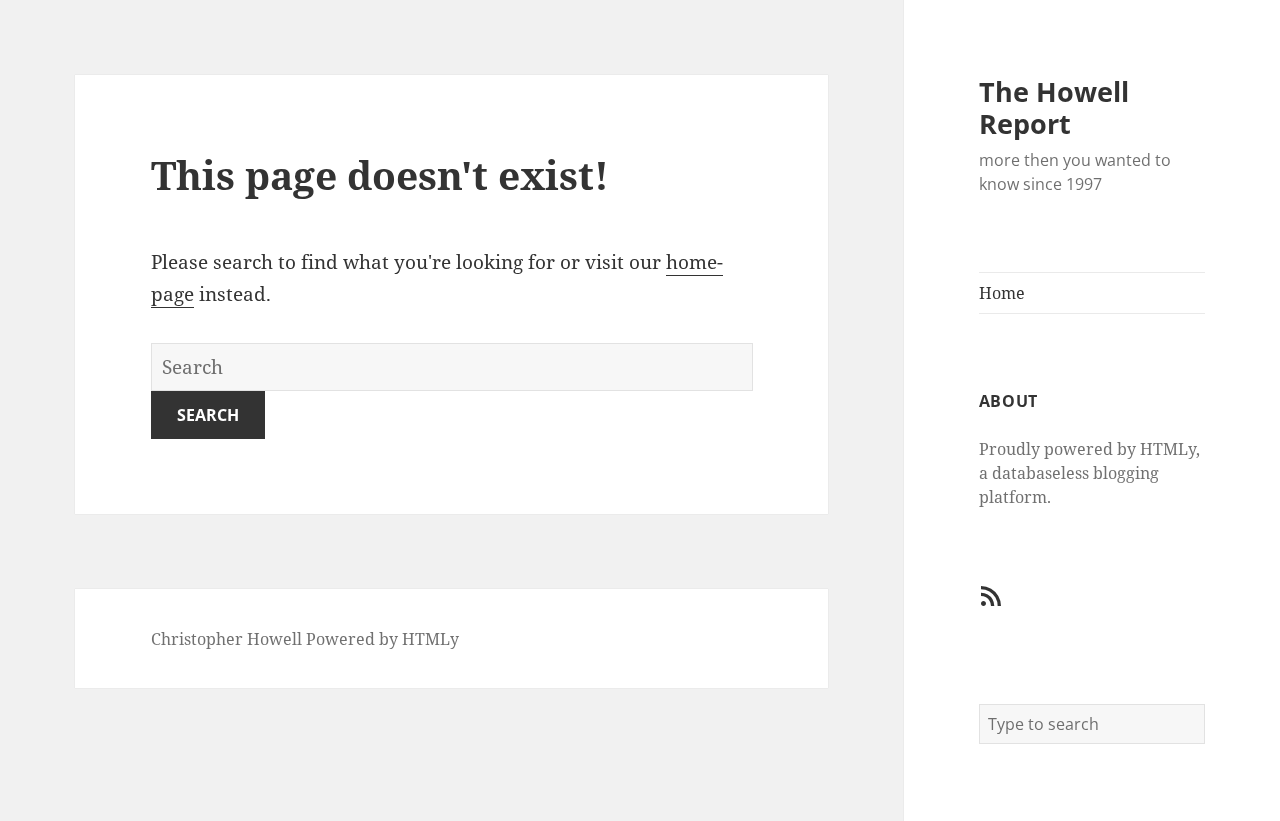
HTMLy (430, 639)
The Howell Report (1054, 107)
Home (1002, 293)
